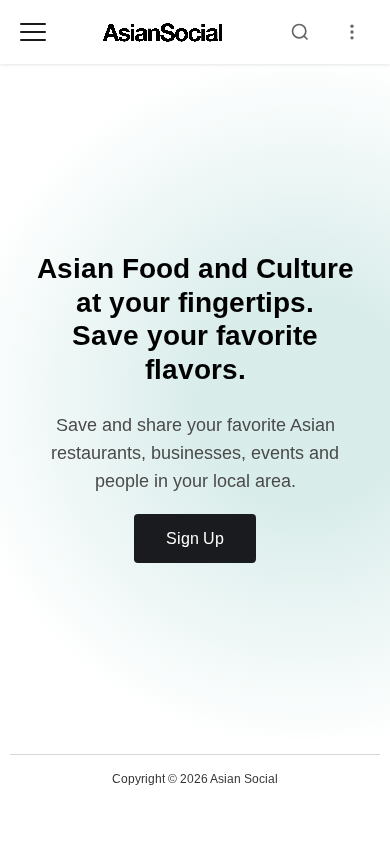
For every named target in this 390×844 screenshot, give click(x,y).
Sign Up (195, 538)
